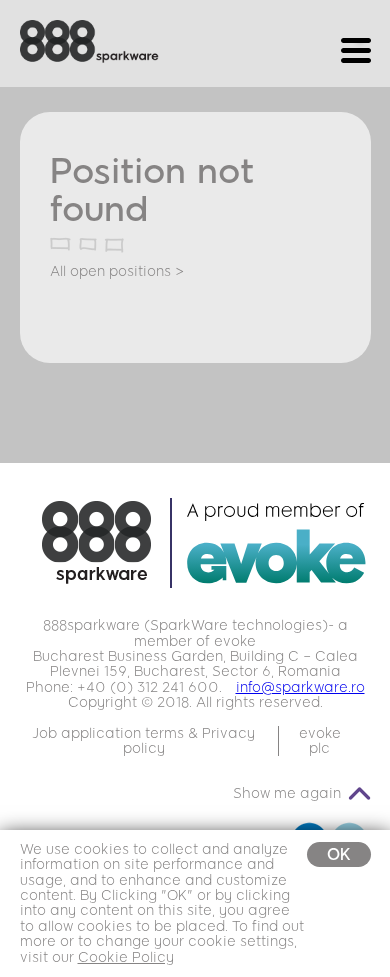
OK (339, 854)
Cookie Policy (126, 957)
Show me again (287, 793)
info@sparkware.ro (300, 687)
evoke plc (320, 741)
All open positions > (117, 271)
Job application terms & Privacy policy (143, 741)
